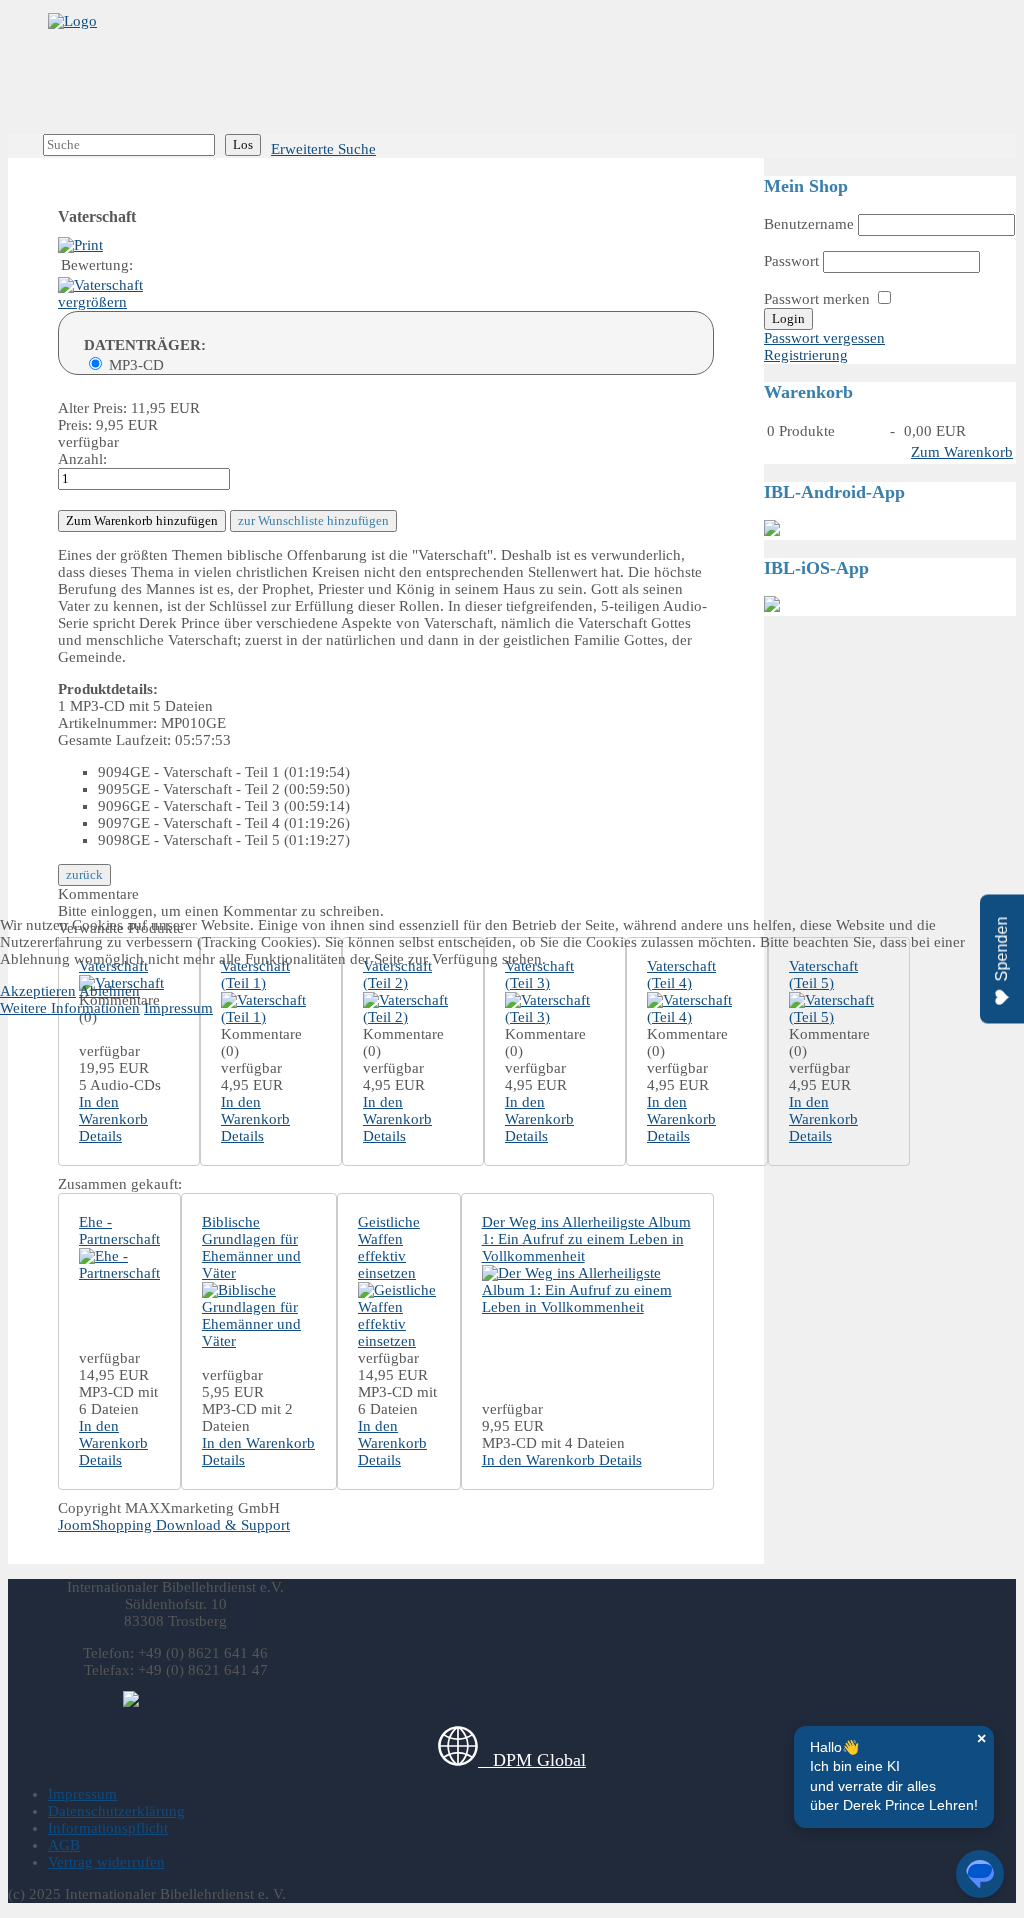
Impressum (178, 1008)
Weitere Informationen (70, 1008)
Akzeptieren (38, 991)
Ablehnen (109, 991)
